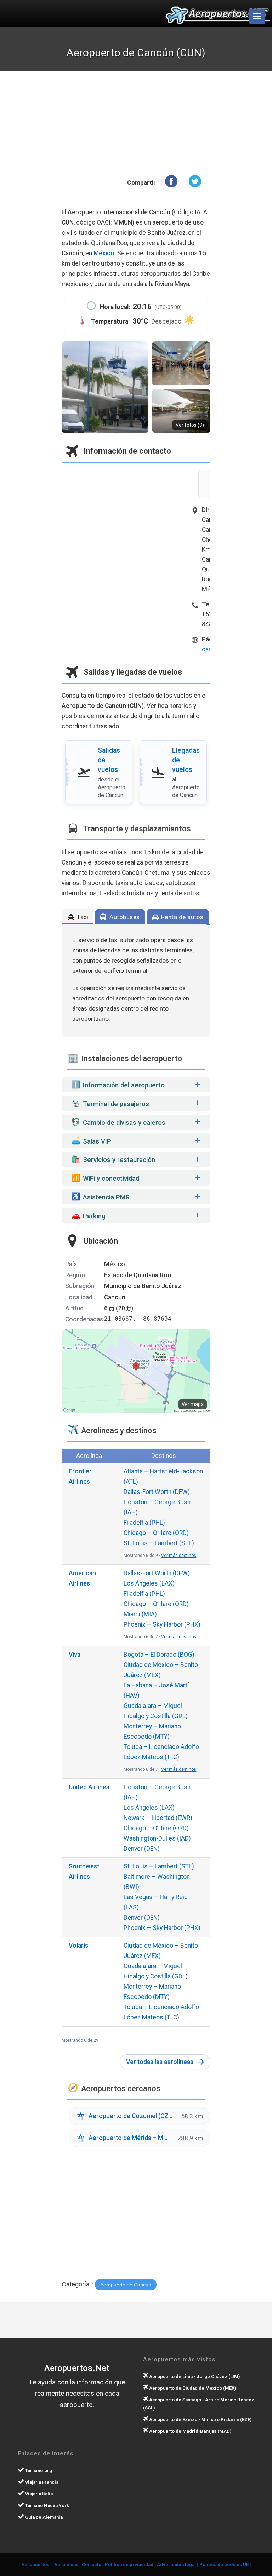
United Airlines (89, 1787)
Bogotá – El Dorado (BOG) (159, 1655)
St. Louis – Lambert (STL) (159, 1543)
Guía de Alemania (43, 2517)
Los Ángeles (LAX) (149, 1583)
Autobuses (124, 917)
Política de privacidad (129, 2565)
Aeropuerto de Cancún (126, 2285)
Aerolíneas (66, 2565)
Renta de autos (182, 917)
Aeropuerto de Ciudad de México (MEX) (192, 2388)
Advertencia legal (176, 2565)
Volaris (78, 1946)
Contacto (92, 2565)
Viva (75, 1655)
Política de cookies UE (224, 2565)
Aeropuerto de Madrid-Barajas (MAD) (190, 2431)
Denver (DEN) (142, 1849)
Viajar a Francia (41, 2482)
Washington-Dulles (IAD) (157, 1838)
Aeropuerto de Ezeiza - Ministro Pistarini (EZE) (200, 2420)
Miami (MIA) (140, 1614)
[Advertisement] (150, 124)
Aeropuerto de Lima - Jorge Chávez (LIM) (194, 2376)
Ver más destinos (179, 1556)
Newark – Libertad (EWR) (158, 1818)
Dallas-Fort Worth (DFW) (157, 1492)
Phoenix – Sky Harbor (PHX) (162, 1624)
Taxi (82, 917)
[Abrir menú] (257, 17)
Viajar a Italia (38, 2494)
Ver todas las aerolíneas (160, 2062)
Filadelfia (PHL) (144, 1523)
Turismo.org (38, 2470)
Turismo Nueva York (47, 2505)
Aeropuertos (35, 2565)
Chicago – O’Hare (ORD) (156, 1533)
